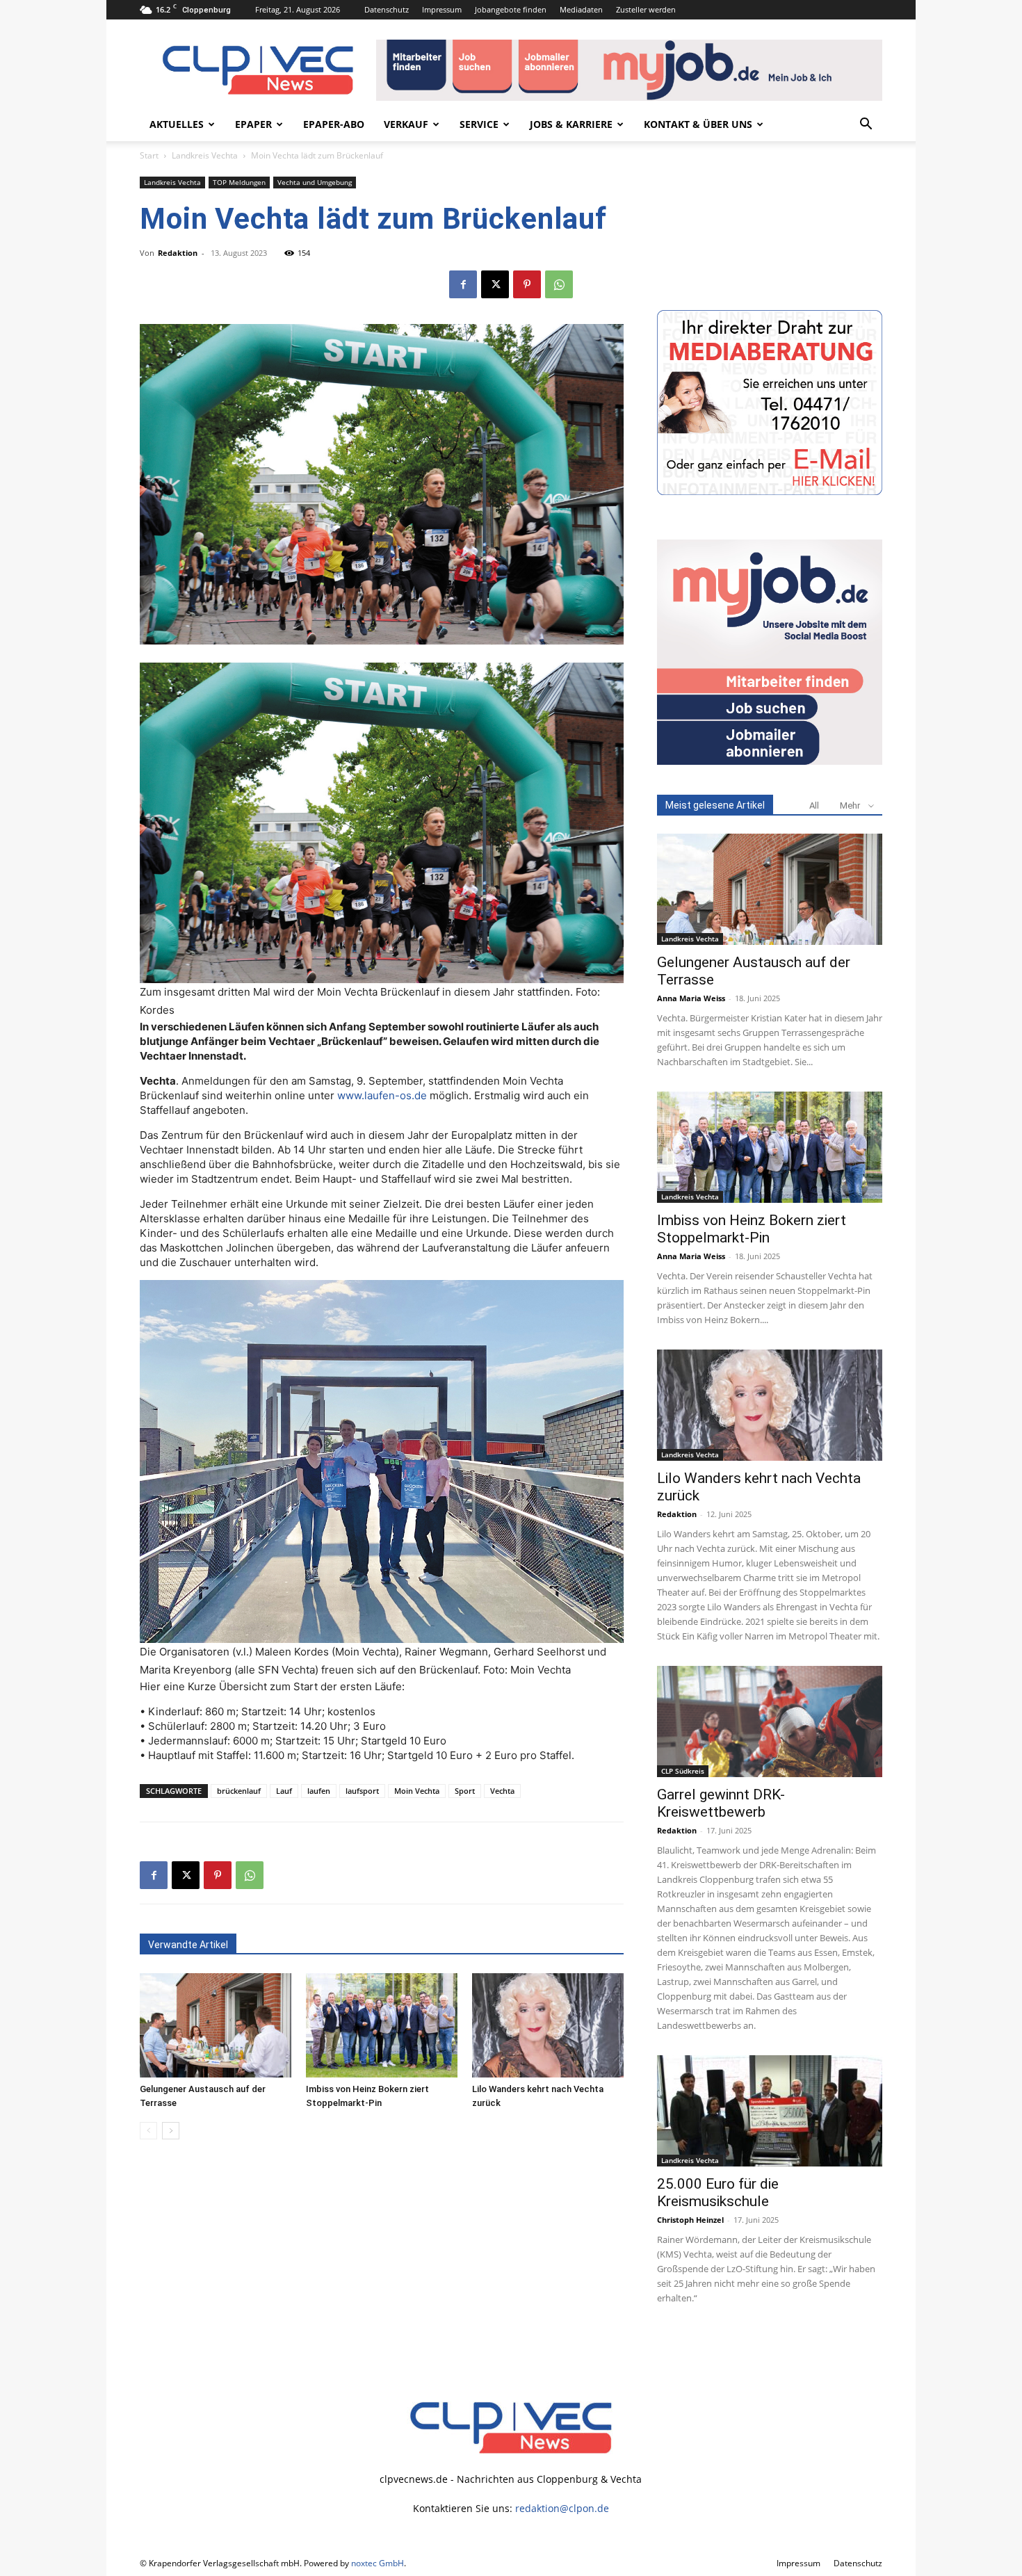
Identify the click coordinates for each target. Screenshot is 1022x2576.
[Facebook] (463, 284)
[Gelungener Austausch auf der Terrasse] (216, 2025)
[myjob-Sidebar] (770, 761)
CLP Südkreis (683, 1771)
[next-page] (171, 2131)
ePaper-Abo (334, 124)
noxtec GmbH (378, 2563)
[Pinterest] (527, 284)
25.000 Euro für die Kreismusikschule (718, 2193)
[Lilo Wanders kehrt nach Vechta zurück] (548, 2025)
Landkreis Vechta (205, 155)
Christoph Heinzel (690, 2220)
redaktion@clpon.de (562, 2508)
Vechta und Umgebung (315, 182)
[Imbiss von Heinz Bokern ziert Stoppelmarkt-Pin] (382, 2025)
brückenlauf (239, 1791)
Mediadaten (581, 9)
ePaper (253, 124)
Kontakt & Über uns (698, 124)
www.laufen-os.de (382, 1095)
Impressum (442, 9)
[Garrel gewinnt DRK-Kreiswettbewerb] (770, 1722)
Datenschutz (387, 9)
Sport (465, 1791)
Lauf (284, 1791)
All (814, 805)
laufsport (362, 1791)
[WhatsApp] (559, 284)
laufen (319, 1791)
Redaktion (178, 253)
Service (479, 124)
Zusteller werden (646, 9)
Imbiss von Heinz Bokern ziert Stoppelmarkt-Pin (752, 1229)
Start (149, 155)
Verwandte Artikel (188, 1945)
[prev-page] (148, 2131)
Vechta (502, 1791)
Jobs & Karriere (571, 124)
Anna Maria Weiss (691, 998)
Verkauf (406, 124)
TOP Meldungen (239, 182)
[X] (495, 284)
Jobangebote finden (511, 9)
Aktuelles (177, 124)
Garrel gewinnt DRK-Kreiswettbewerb (721, 1803)
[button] (866, 125)
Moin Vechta (417, 1791)
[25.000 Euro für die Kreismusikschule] (770, 2111)
